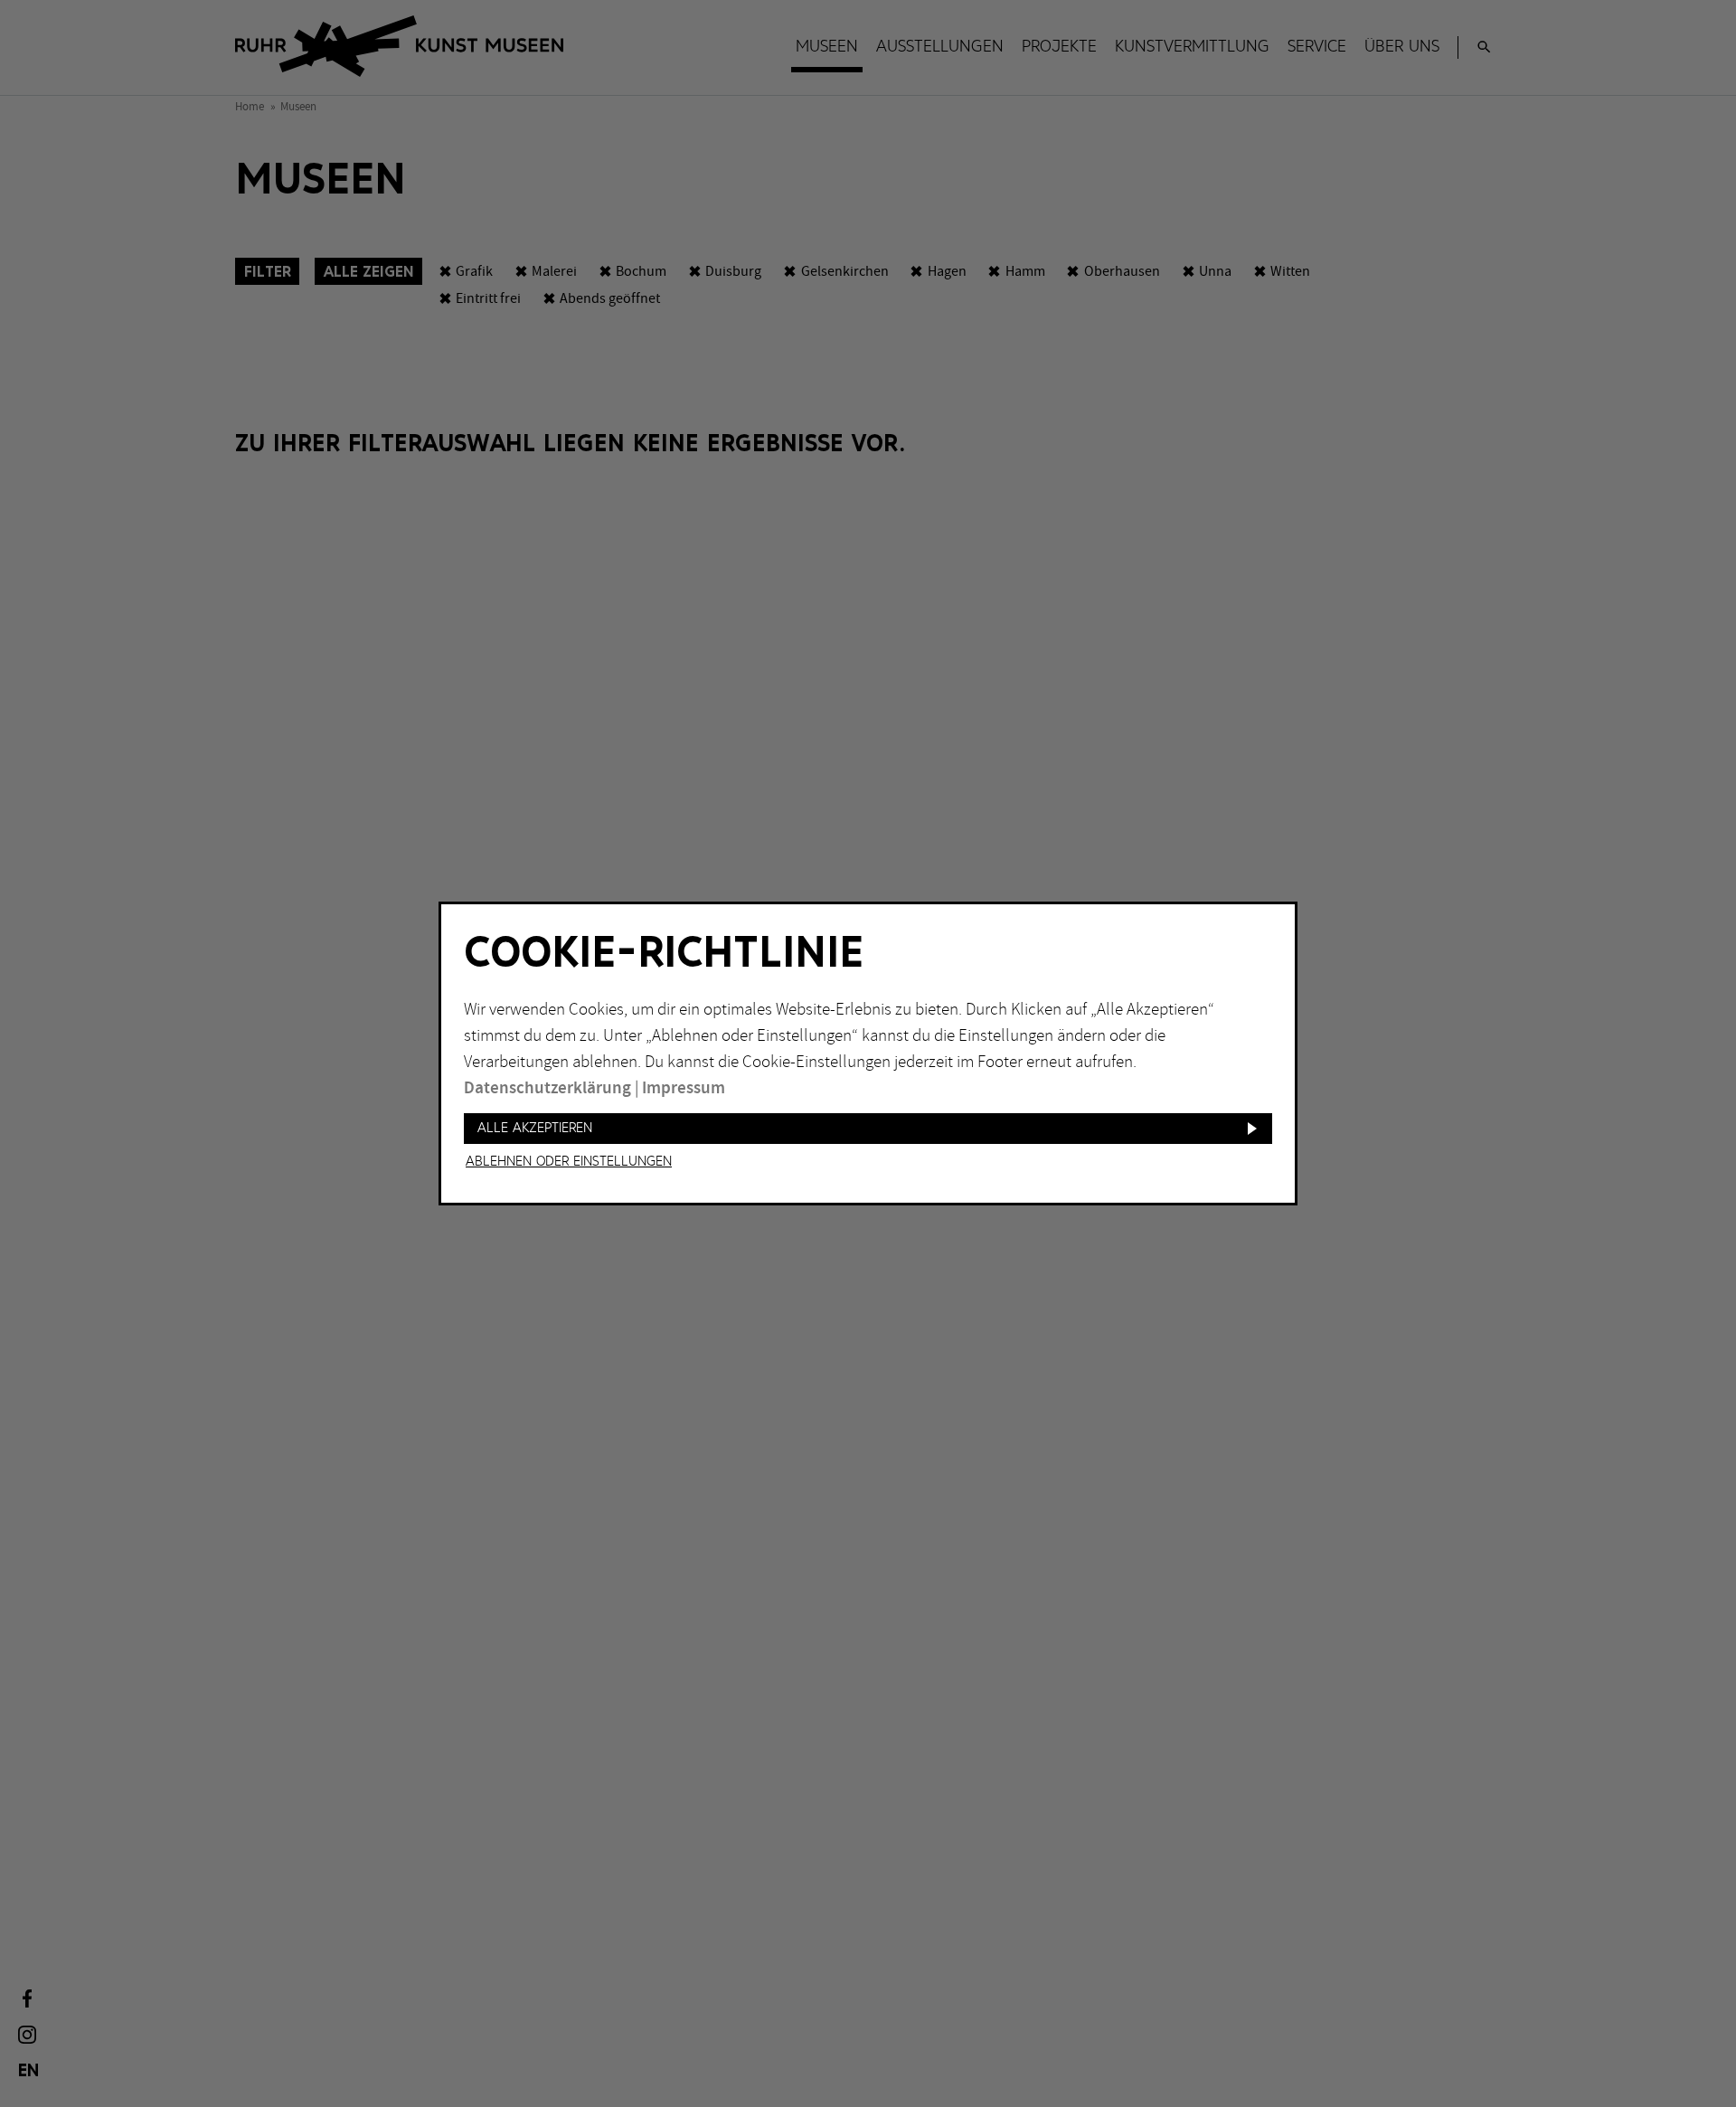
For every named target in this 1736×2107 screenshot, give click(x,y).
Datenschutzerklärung (547, 1088)
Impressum (684, 1088)
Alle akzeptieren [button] (535, 1128)
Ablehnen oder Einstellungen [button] (569, 1162)
